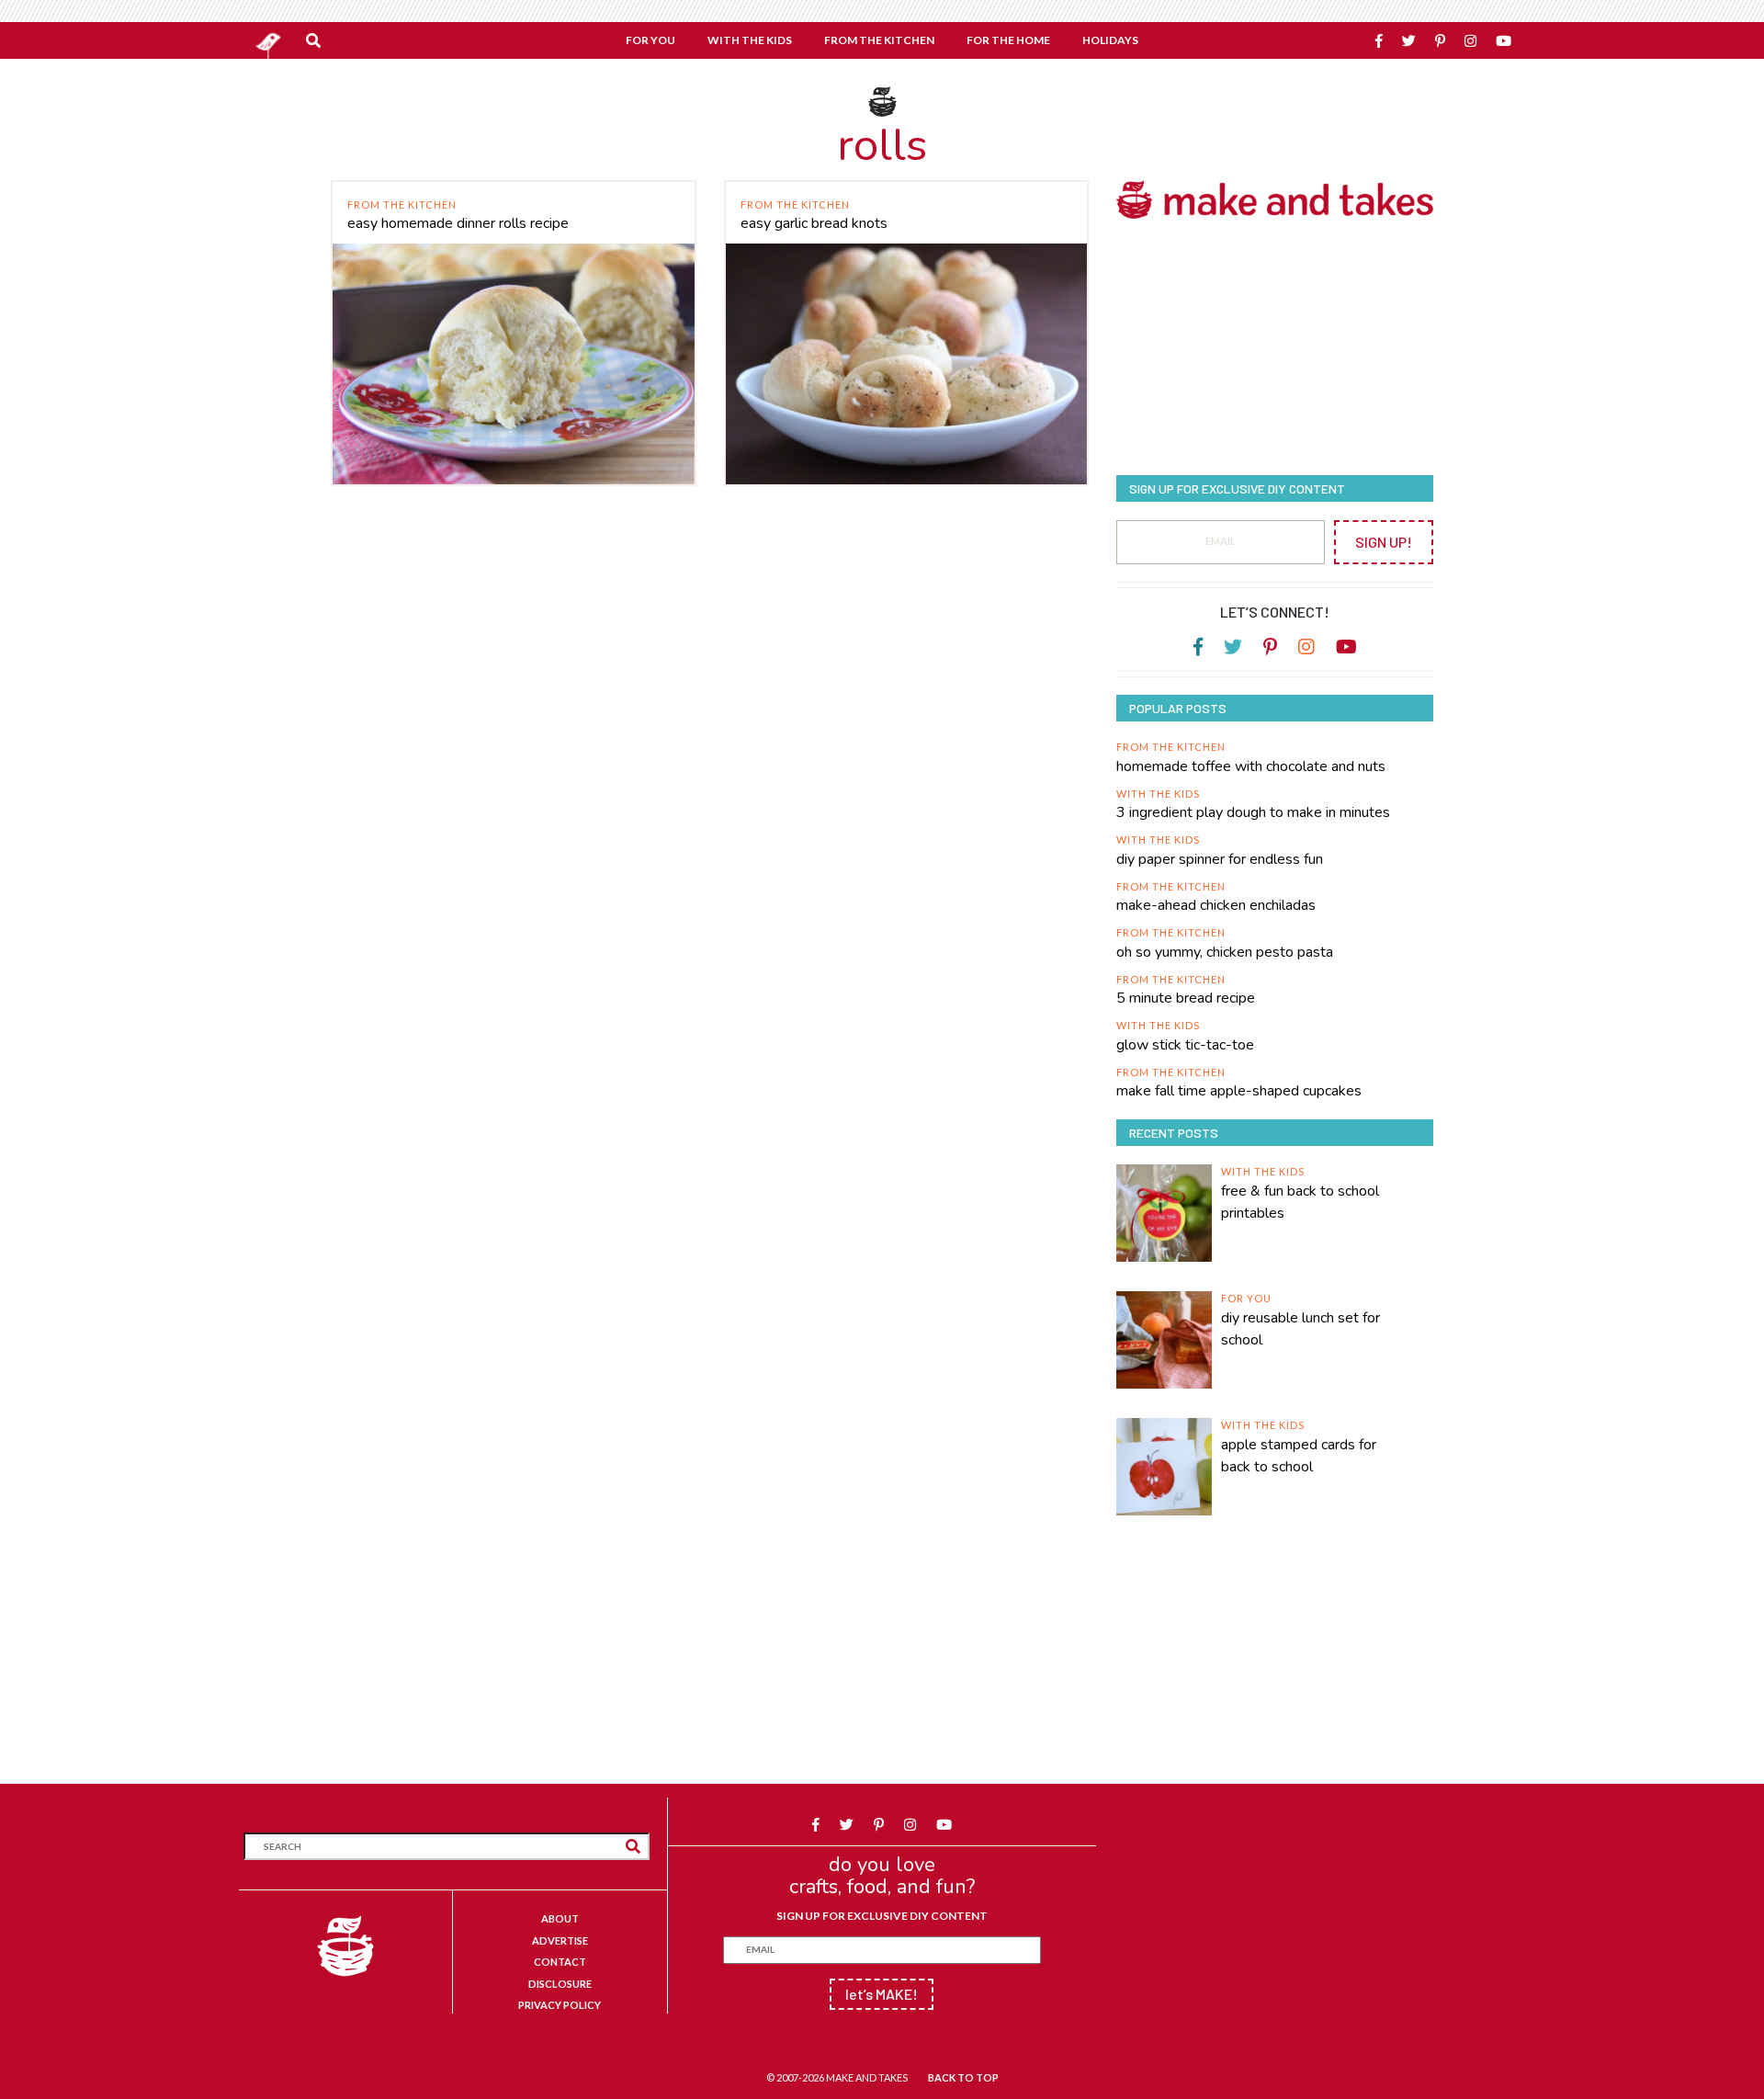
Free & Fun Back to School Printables (1300, 1202)
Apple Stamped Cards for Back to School (1299, 1456)
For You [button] (650, 40)
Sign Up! (1384, 542)
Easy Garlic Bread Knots (814, 223)
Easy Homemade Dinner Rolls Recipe (458, 223)
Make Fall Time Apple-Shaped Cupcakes (1239, 1091)
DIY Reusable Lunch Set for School (1300, 1329)
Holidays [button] (1110, 40)
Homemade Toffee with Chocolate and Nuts (1251, 766)
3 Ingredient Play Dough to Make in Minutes (1253, 812)
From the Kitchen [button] (879, 40)
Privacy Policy (560, 2005)
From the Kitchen (402, 204)
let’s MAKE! (882, 1994)
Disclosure (560, 1984)
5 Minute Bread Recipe (1186, 998)
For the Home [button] (1008, 40)
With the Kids (1158, 794)
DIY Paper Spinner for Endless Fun (1220, 859)
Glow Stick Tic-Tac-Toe (1185, 1045)
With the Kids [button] (750, 40)
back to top (963, 2077)
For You (1246, 1298)
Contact (560, 1962)
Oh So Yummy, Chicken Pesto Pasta (1225, 952)
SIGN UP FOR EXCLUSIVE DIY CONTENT (882, 1916)
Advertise (560, 1940)
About (560, 1918)
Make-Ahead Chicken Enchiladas (1216, 905)
